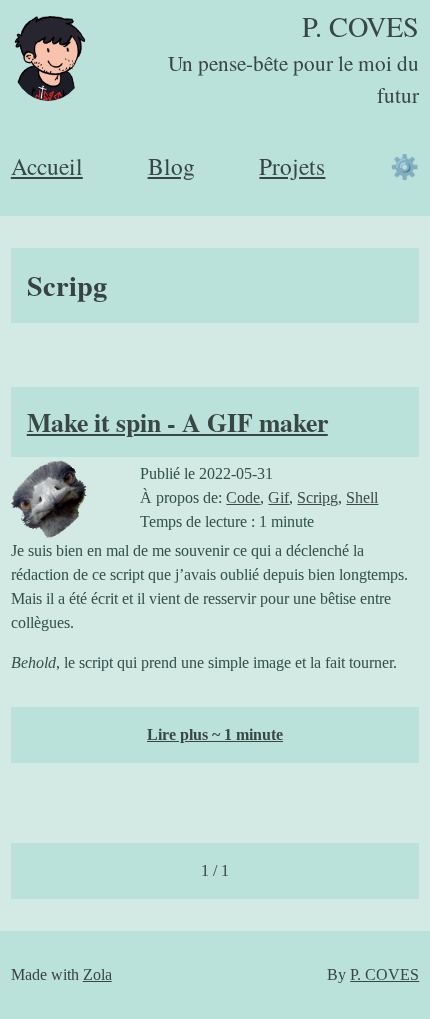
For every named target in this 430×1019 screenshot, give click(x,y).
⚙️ (404, 166)
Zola (97, 974)
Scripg (317, 497)
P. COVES (360, 26)
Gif (278, 497)
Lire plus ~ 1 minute (215, 734)
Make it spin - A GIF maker (177, 422)
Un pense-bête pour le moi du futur (293, 79)
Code (243, 497)
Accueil (47, 166)
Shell (362, 497)
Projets (292, 166)
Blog (171, 166)
